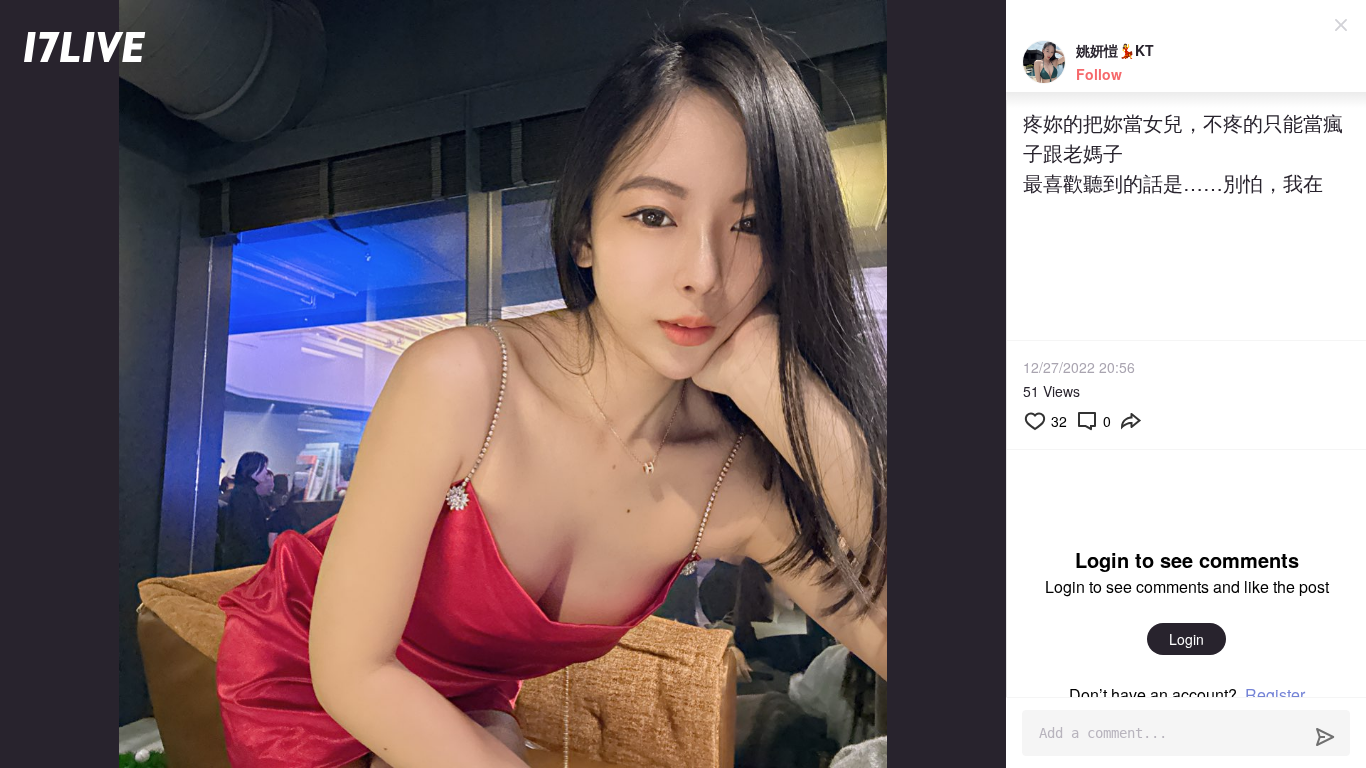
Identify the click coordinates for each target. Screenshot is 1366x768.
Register (1275, 694)
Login (1186, 639)
